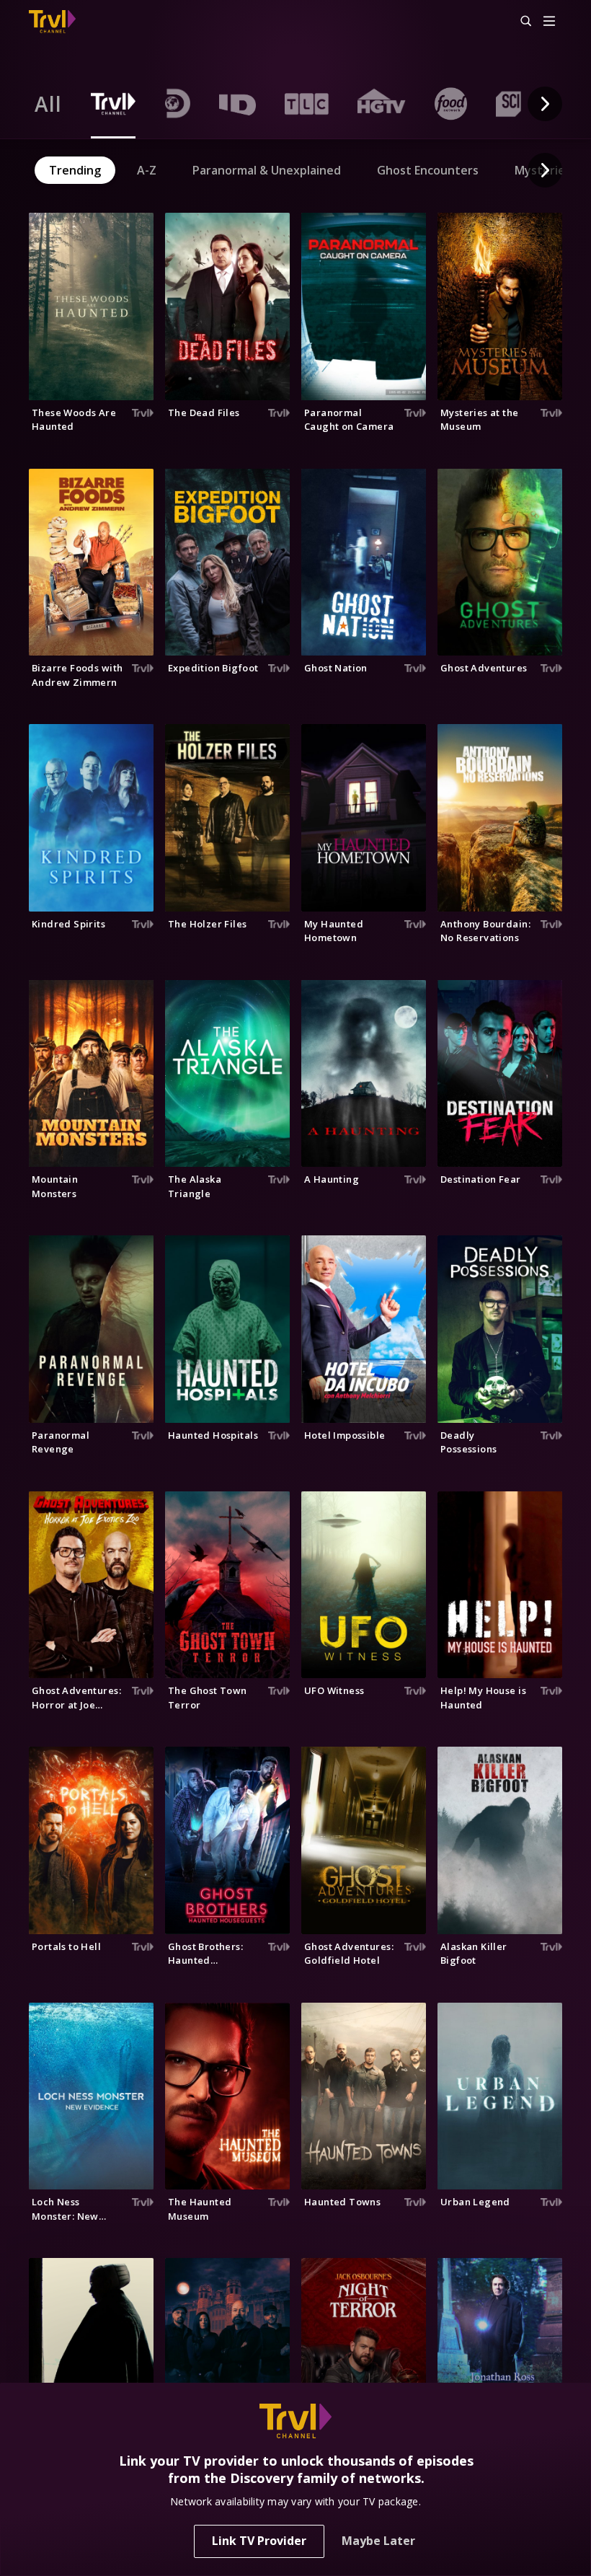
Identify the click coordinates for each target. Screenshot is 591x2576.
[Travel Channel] (52, 22)
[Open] (549, 22)
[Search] (520, 22)
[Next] (545, 104)
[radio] (48, 104)
